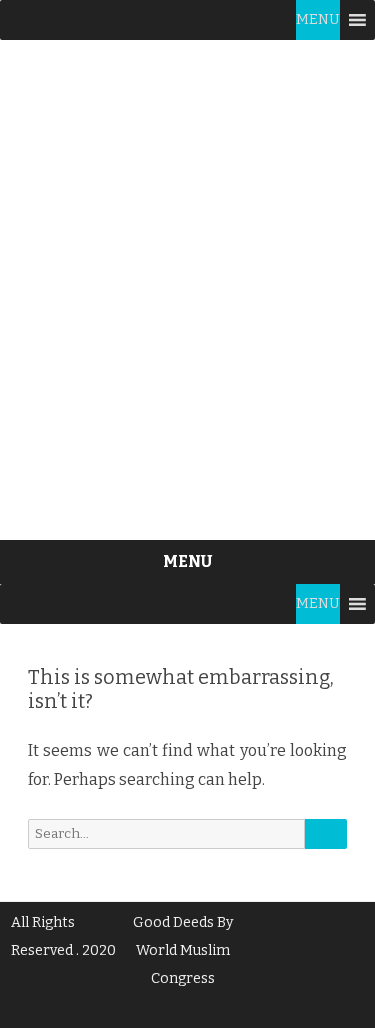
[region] (187, 290)
